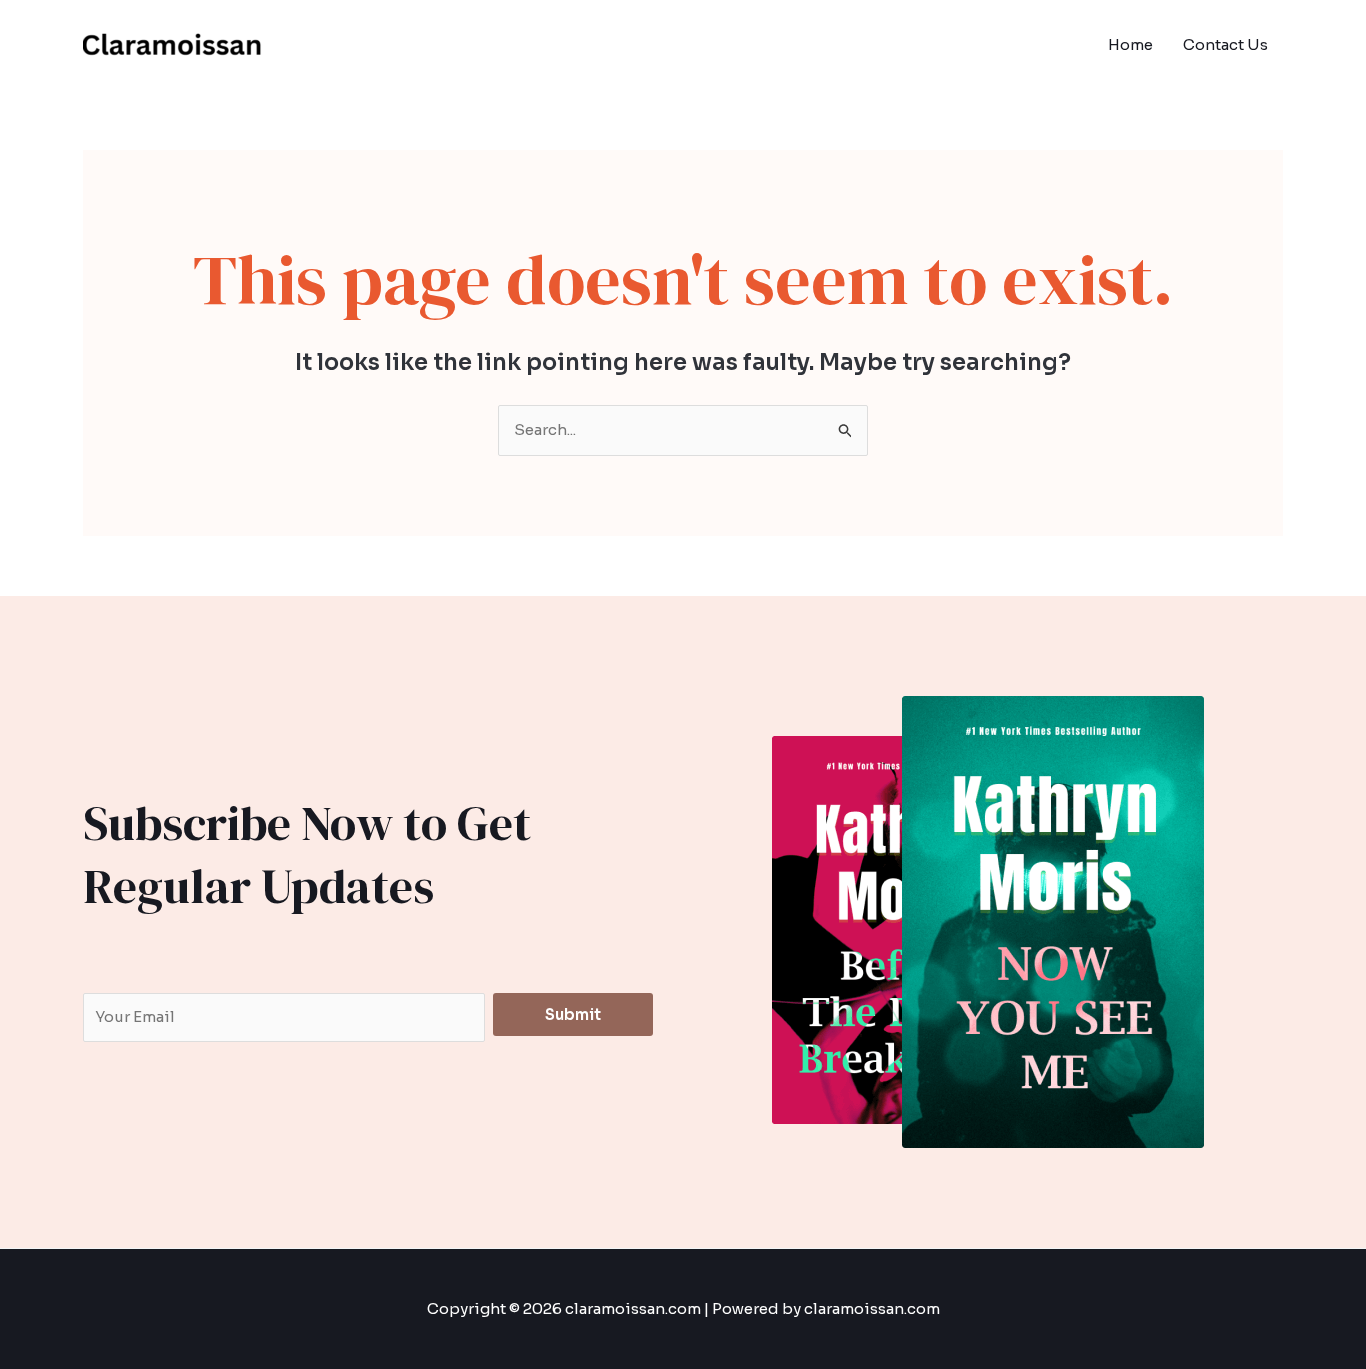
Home (1130, 44)
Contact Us (1225, 44)
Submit (573, 1014)
